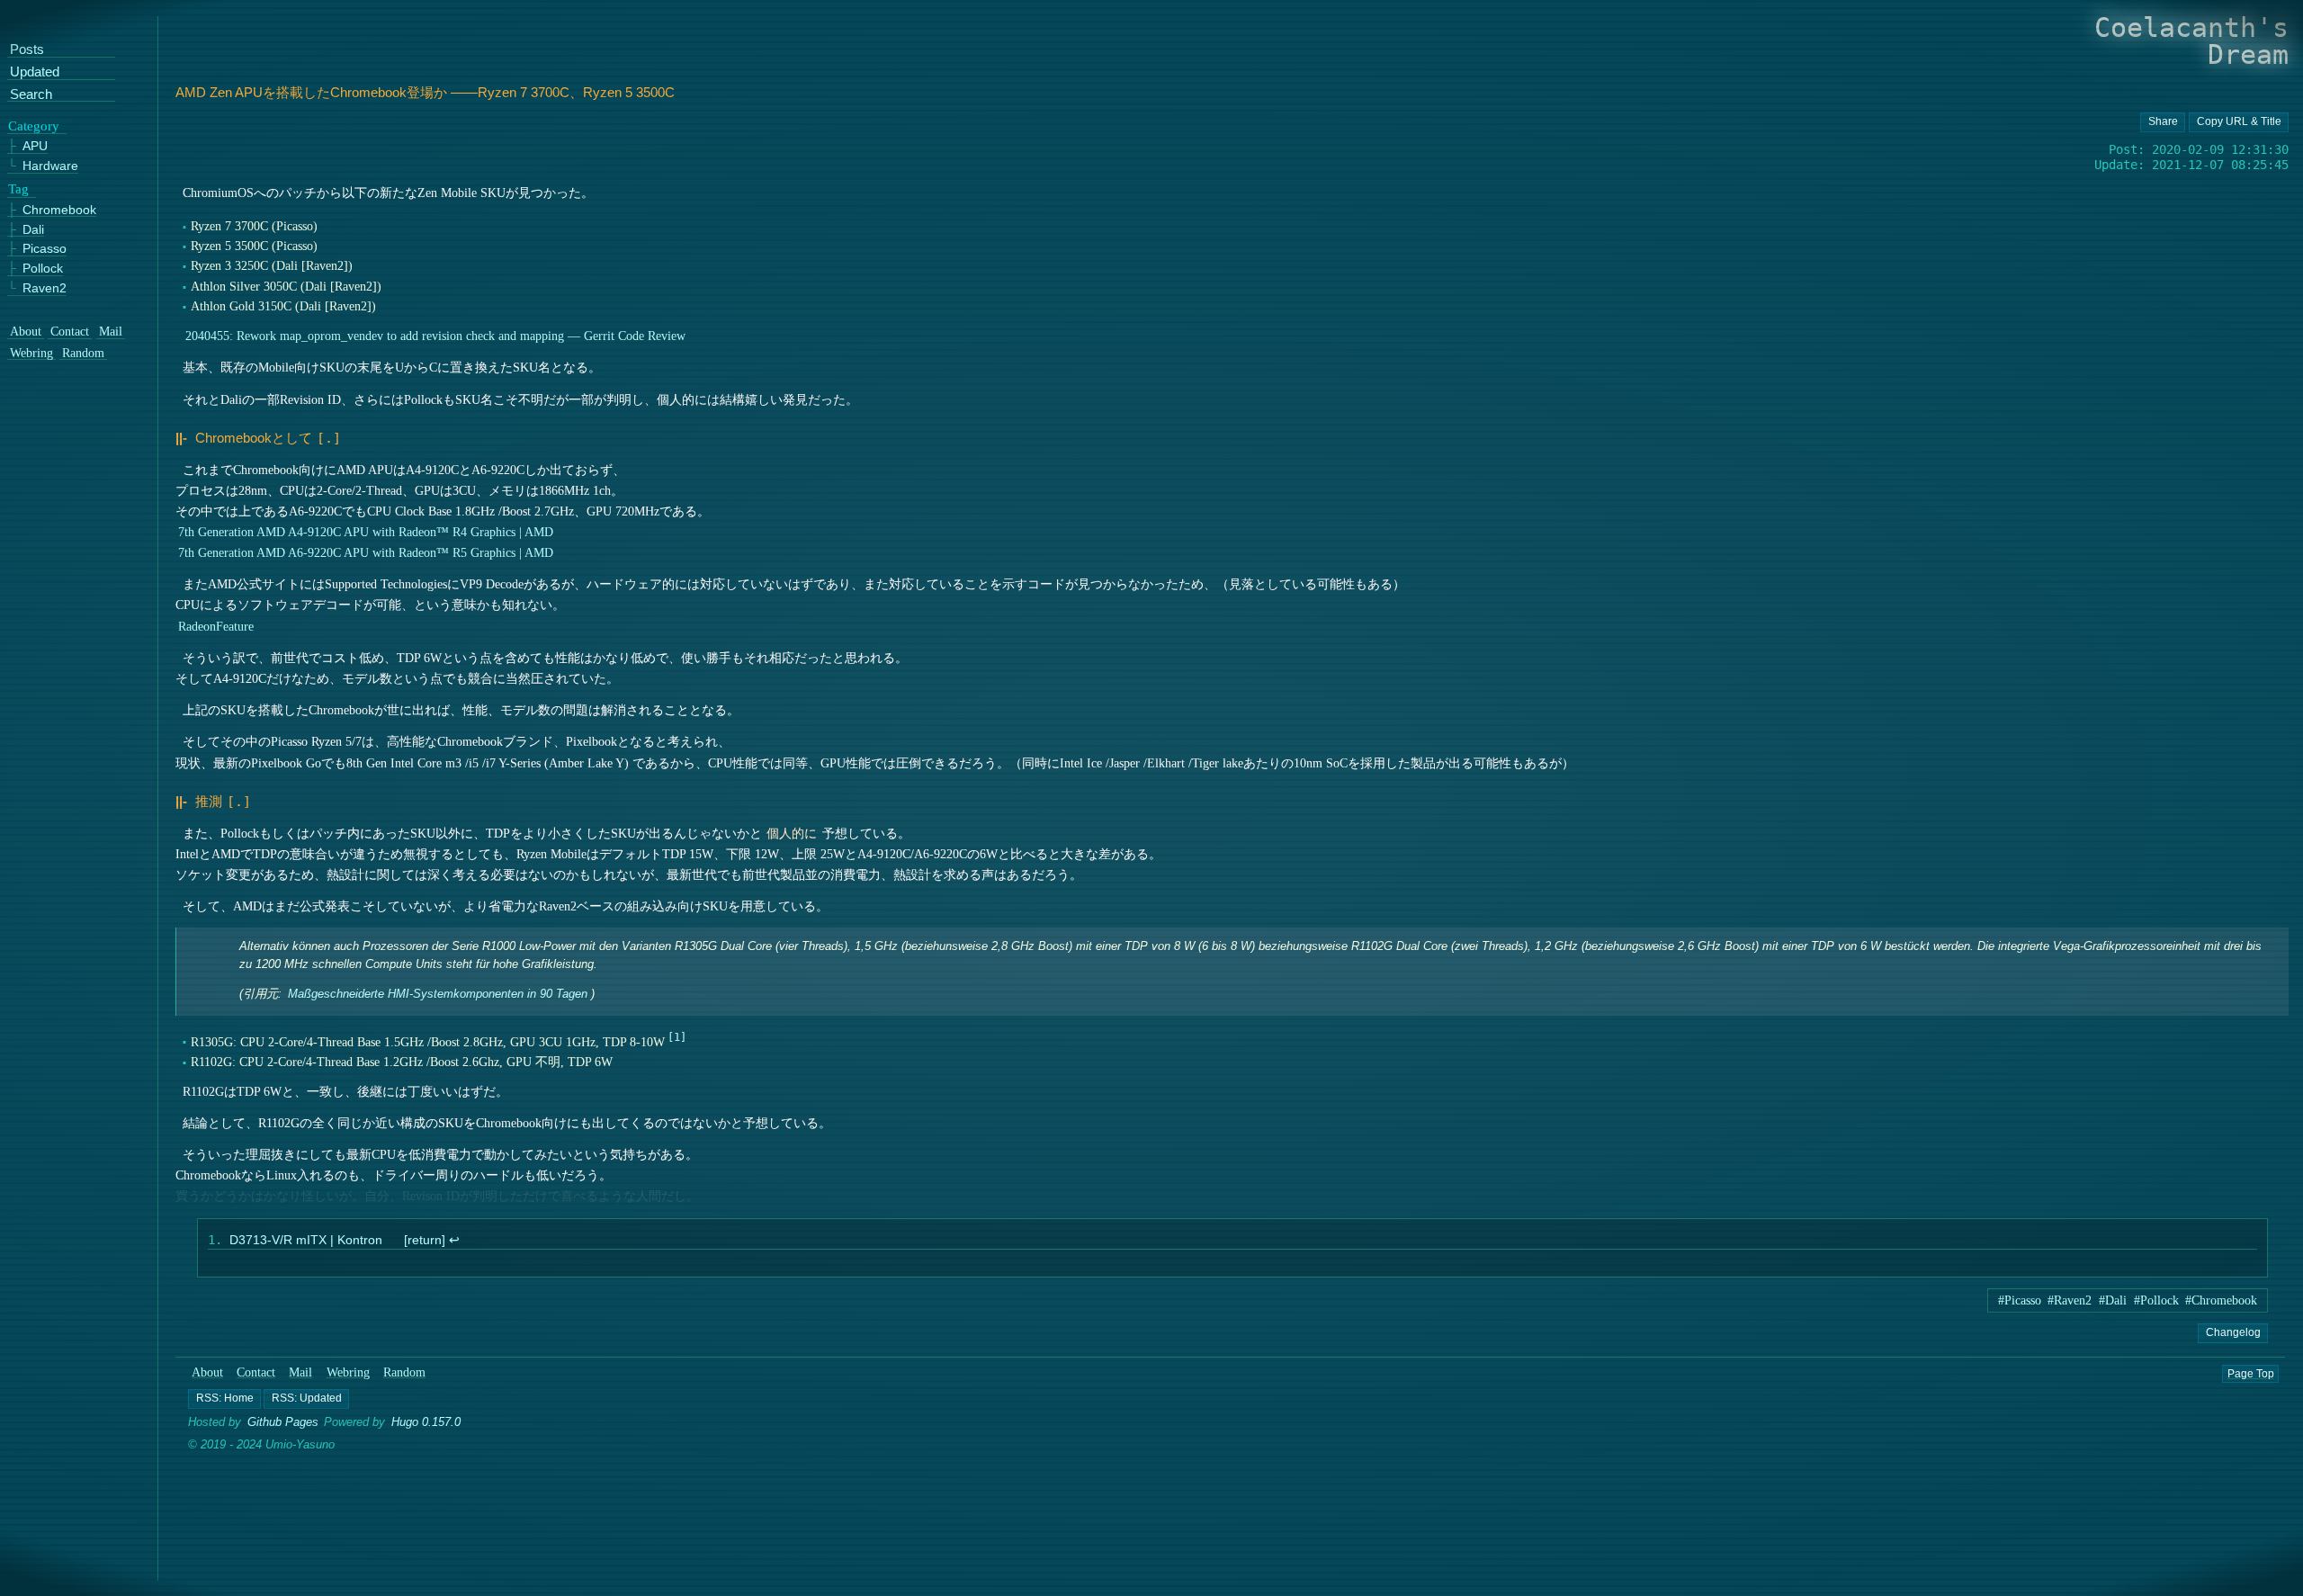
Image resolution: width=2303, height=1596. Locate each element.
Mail (301, 1373)
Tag (18, 189)
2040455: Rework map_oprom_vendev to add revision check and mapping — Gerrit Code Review (435, 336)
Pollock (43, 269)
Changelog (2232, 1332)
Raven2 (45, 288)
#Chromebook (2221, 1300)
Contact (257, 1373)
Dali (33, 229)
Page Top (2251, 1374)
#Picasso (2020, 1300)
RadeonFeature (216, 626)
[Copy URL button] (2163, 122)
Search (31, 95)
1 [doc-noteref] (677, 1037)
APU (35, 146)
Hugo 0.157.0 (427, 1423)
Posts (27, 50)
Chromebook (59, 210)
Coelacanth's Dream (2191, 41)
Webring (348, 1373)
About (207, 1373)
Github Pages (283, 1423)
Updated (35, 72)
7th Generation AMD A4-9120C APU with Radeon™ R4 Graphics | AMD (366, 532)
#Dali (2113, 1300)
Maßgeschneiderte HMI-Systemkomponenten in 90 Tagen (438, 995)
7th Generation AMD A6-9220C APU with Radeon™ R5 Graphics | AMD (366, 552)
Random (404, 1373)
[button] (224, 1399)
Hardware (50, 166)
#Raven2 (2070, 1300)
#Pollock (2156, 1300)
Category (34, 125)
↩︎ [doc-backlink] (453, 1240)
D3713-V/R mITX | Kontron (306, 1240)
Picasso (45, 249)
